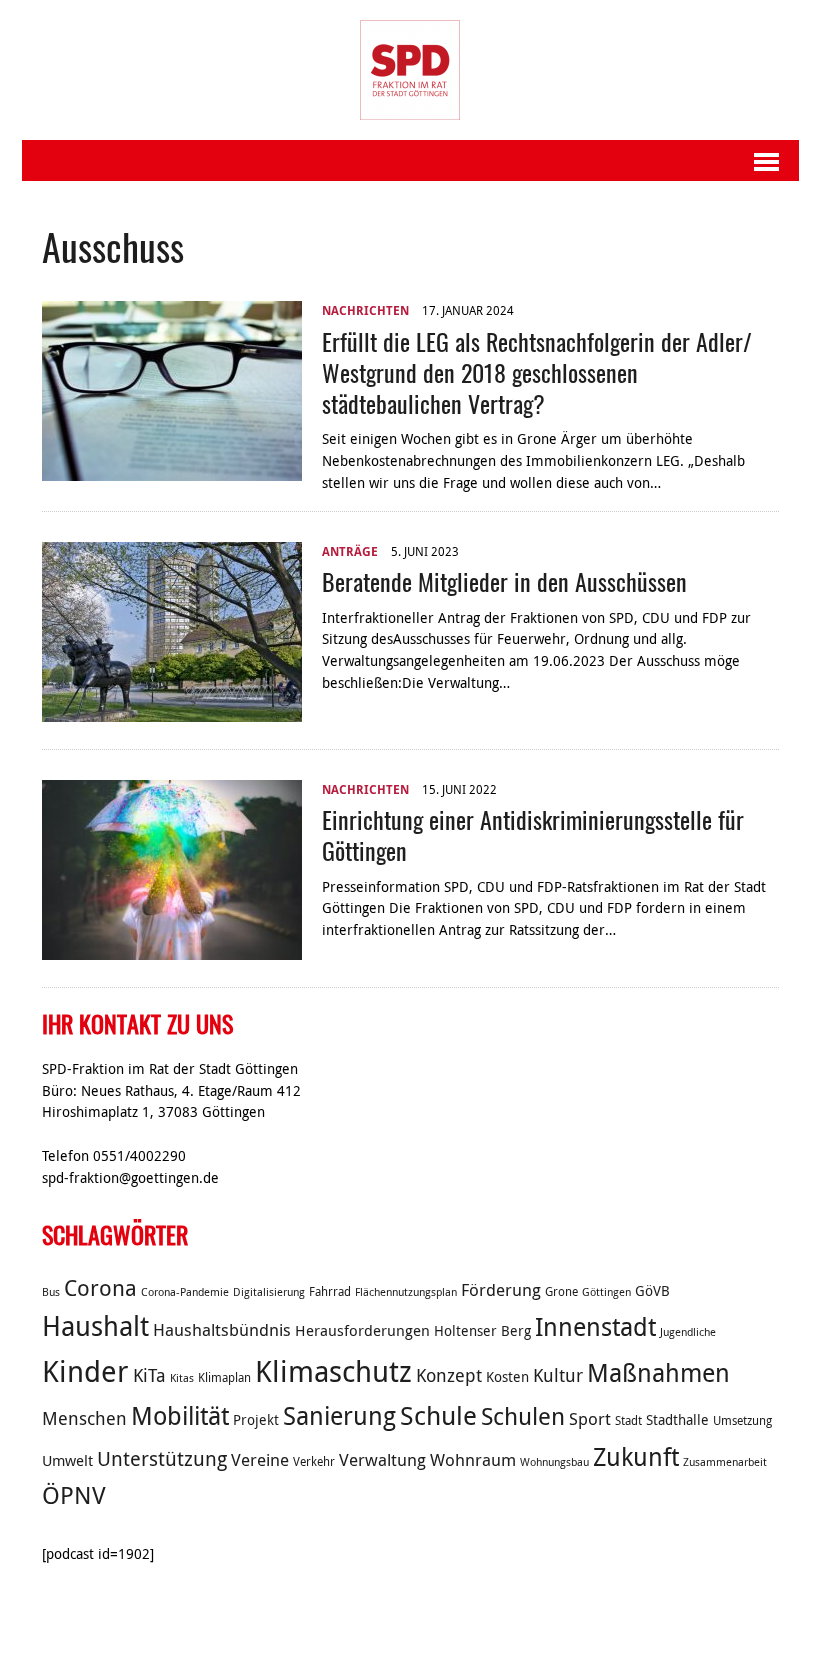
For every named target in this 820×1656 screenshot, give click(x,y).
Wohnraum (473, 1460)
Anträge (350, 551)
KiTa (149, 1375)
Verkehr (314, 1461)
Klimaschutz (333, 1371)
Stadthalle (677, 1420)
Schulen (523, 1416)
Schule (438, 1415)
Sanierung (339, 1415)
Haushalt (95, 1326)
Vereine (260, 1460)
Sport (590, 1419)
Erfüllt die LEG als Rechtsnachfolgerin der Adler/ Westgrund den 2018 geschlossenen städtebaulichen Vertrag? (537, 372)
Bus (51, 1292)
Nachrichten (365, 310)
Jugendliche (688, 1332)
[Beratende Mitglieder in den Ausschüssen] (172, 710)
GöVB (652, 1291)
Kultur (558, 1375)
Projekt (256, 1420)
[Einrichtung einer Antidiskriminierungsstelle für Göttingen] (172, 948)
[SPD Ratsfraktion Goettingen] (410, 70)
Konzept (449, 1375)
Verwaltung (382, 1460)
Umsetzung (742, 1420)
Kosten (507, 1377)
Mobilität (180, 1415)
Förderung (501, 1290)
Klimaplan (224, 1377)
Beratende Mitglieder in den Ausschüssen (504, 581)
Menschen (84, 1418)
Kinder (85, 1371)
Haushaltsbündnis (222, 1330)
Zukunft (636, 1456)
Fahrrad (330, 1291)
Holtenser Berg (482, 1331)
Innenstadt (595, 1326)
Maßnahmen (658, 1372)
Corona (100, 1287)
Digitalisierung (269, 1292)
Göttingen (606, 1292)
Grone (561, 1291)
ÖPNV (74, 1495)
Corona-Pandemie (185, 1292)
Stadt (628, 1420)
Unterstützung (162, 1458)
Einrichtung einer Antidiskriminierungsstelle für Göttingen (533, 834)
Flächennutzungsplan (406, 1292)
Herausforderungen (362, 1330)
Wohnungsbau (554, 1462)
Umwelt (67, 1460)
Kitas (182, 1378)
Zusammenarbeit (725, 1462)
